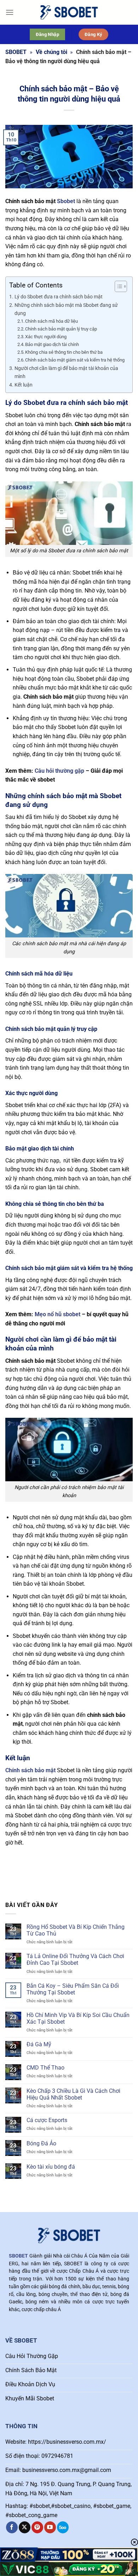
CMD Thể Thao (45, 2068)
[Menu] (10, 12)
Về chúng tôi (51, 52)
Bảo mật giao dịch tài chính (52, 344)
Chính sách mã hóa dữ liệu (51, 321)
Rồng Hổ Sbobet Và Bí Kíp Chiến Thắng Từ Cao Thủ (76, 1930)
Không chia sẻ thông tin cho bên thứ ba (64, 352)
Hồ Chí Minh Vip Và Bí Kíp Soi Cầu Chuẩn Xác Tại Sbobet (78, 2018)
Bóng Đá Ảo (41, 2143)
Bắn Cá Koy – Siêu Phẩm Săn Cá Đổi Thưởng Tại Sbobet (73, 1989)
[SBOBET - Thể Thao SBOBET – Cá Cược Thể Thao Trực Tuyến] (69, 12)
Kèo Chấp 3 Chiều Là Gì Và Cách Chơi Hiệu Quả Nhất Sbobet (73, 2094)
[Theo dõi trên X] (25, 2527)
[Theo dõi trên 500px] (63, 2527)
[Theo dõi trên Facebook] (12, 2527)
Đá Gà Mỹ (39, 2044)
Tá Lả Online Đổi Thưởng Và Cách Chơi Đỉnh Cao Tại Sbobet (75, 1960)
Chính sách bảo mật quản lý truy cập (61, 329)
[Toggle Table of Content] (117, 286)
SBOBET (16, 52)
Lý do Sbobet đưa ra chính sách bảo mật (59, 297)
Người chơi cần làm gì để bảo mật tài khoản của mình (66, 372)
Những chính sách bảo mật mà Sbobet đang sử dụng (66, 309)
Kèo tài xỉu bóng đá (51, 2167)
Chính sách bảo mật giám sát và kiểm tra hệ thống (75, 360)
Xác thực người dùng (46, 337)
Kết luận (24, 385)
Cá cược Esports (47, 2120)
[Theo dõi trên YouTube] (50, 2527)
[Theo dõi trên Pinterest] (37, 2527)
